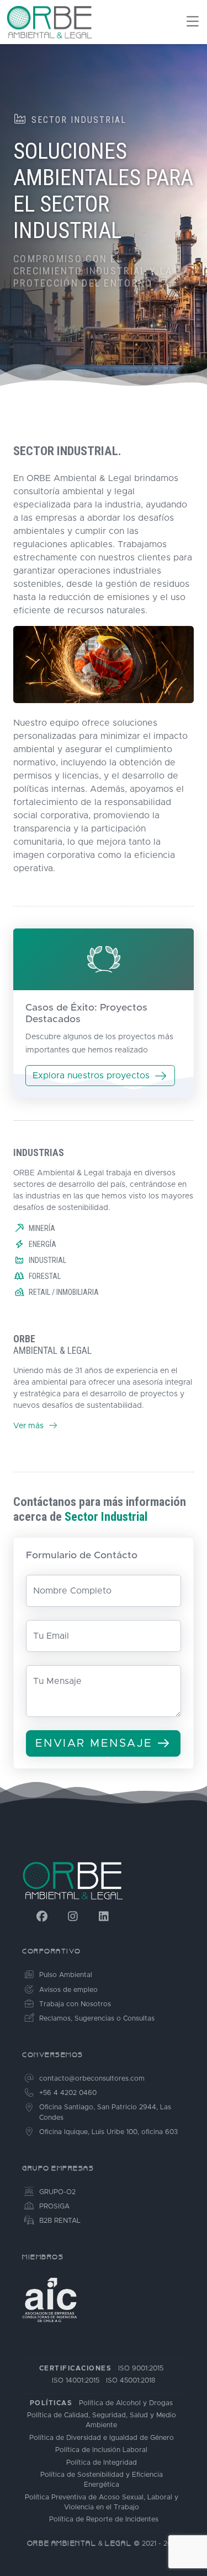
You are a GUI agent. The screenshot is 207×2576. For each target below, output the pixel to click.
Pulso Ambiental (66, 1975)
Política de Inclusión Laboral (101, 2450)
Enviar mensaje (94, 1743)
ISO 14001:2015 (76, 2381)
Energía (43, 1244)
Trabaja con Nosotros (75, 2004)
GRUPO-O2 (57, 2192)
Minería (42, 1228)
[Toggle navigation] (190, 22)
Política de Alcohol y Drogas (126, 2403)
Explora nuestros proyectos (91, 1076)
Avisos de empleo (68, 1990)
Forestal (45, 1276)
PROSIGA (54, 2207)
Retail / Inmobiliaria (64, 1292)
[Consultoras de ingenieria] (50, 2300)
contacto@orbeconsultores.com (92, 2079)
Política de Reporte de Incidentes (104, 2520)
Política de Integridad (102, 2463)
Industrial (47, 1260)
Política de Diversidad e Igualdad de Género (102, 2438)
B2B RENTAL (60, 2221)
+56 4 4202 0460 (68, 2093)
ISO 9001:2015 (141, 2369)
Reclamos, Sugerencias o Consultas (97, 2019)
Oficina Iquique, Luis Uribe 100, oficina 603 (108, 2132)
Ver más (30, 1426)
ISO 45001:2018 (131, 2381)
